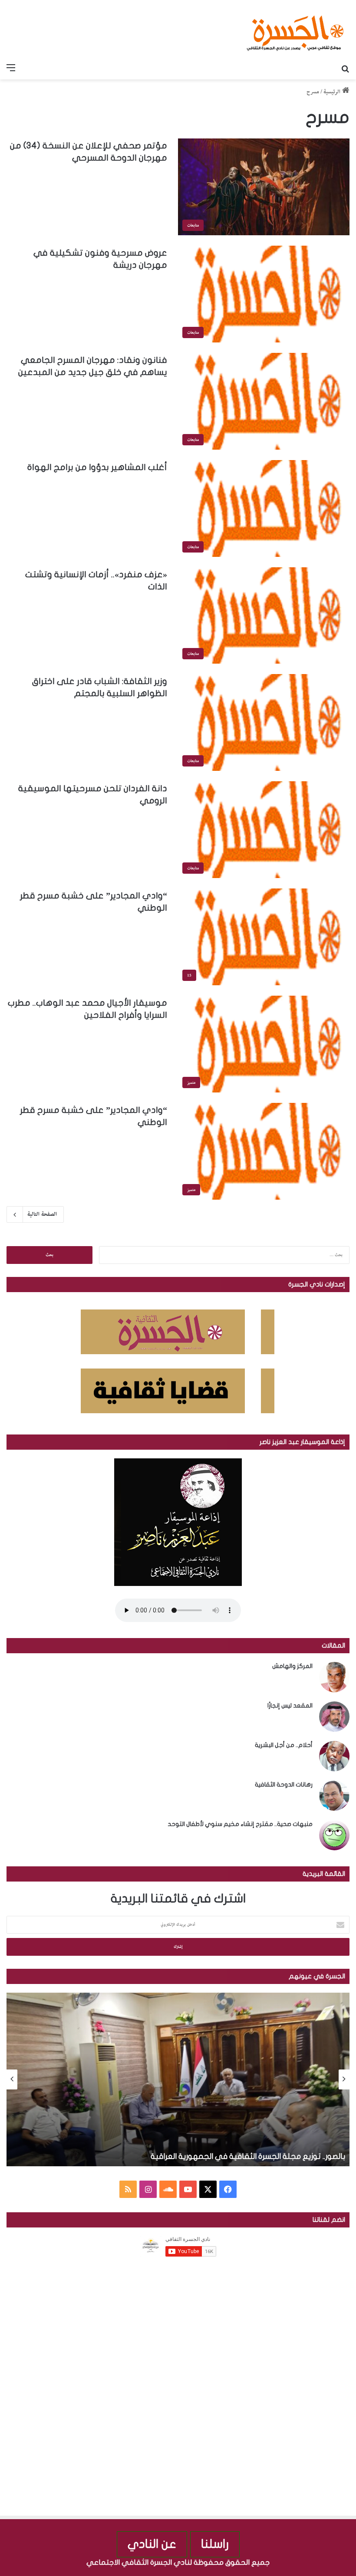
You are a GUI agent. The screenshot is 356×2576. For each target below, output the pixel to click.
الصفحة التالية (42, 1214)
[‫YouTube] (188, 2189)
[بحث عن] (345, 69)
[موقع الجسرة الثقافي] (295, 30)
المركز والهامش (292, 1666)
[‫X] (208, 2189)
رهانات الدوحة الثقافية (284, 1785)
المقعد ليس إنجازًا (290, 1706)
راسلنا (215, 2544)
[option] (178, 2079)
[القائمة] (11, 69)
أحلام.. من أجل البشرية (284, 1745)
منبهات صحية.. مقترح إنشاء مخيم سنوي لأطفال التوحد (240, 1824)
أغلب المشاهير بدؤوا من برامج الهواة (97, 467)
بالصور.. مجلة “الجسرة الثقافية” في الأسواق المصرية (259, 2157)
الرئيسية (333, 92)
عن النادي (152, 2544)
